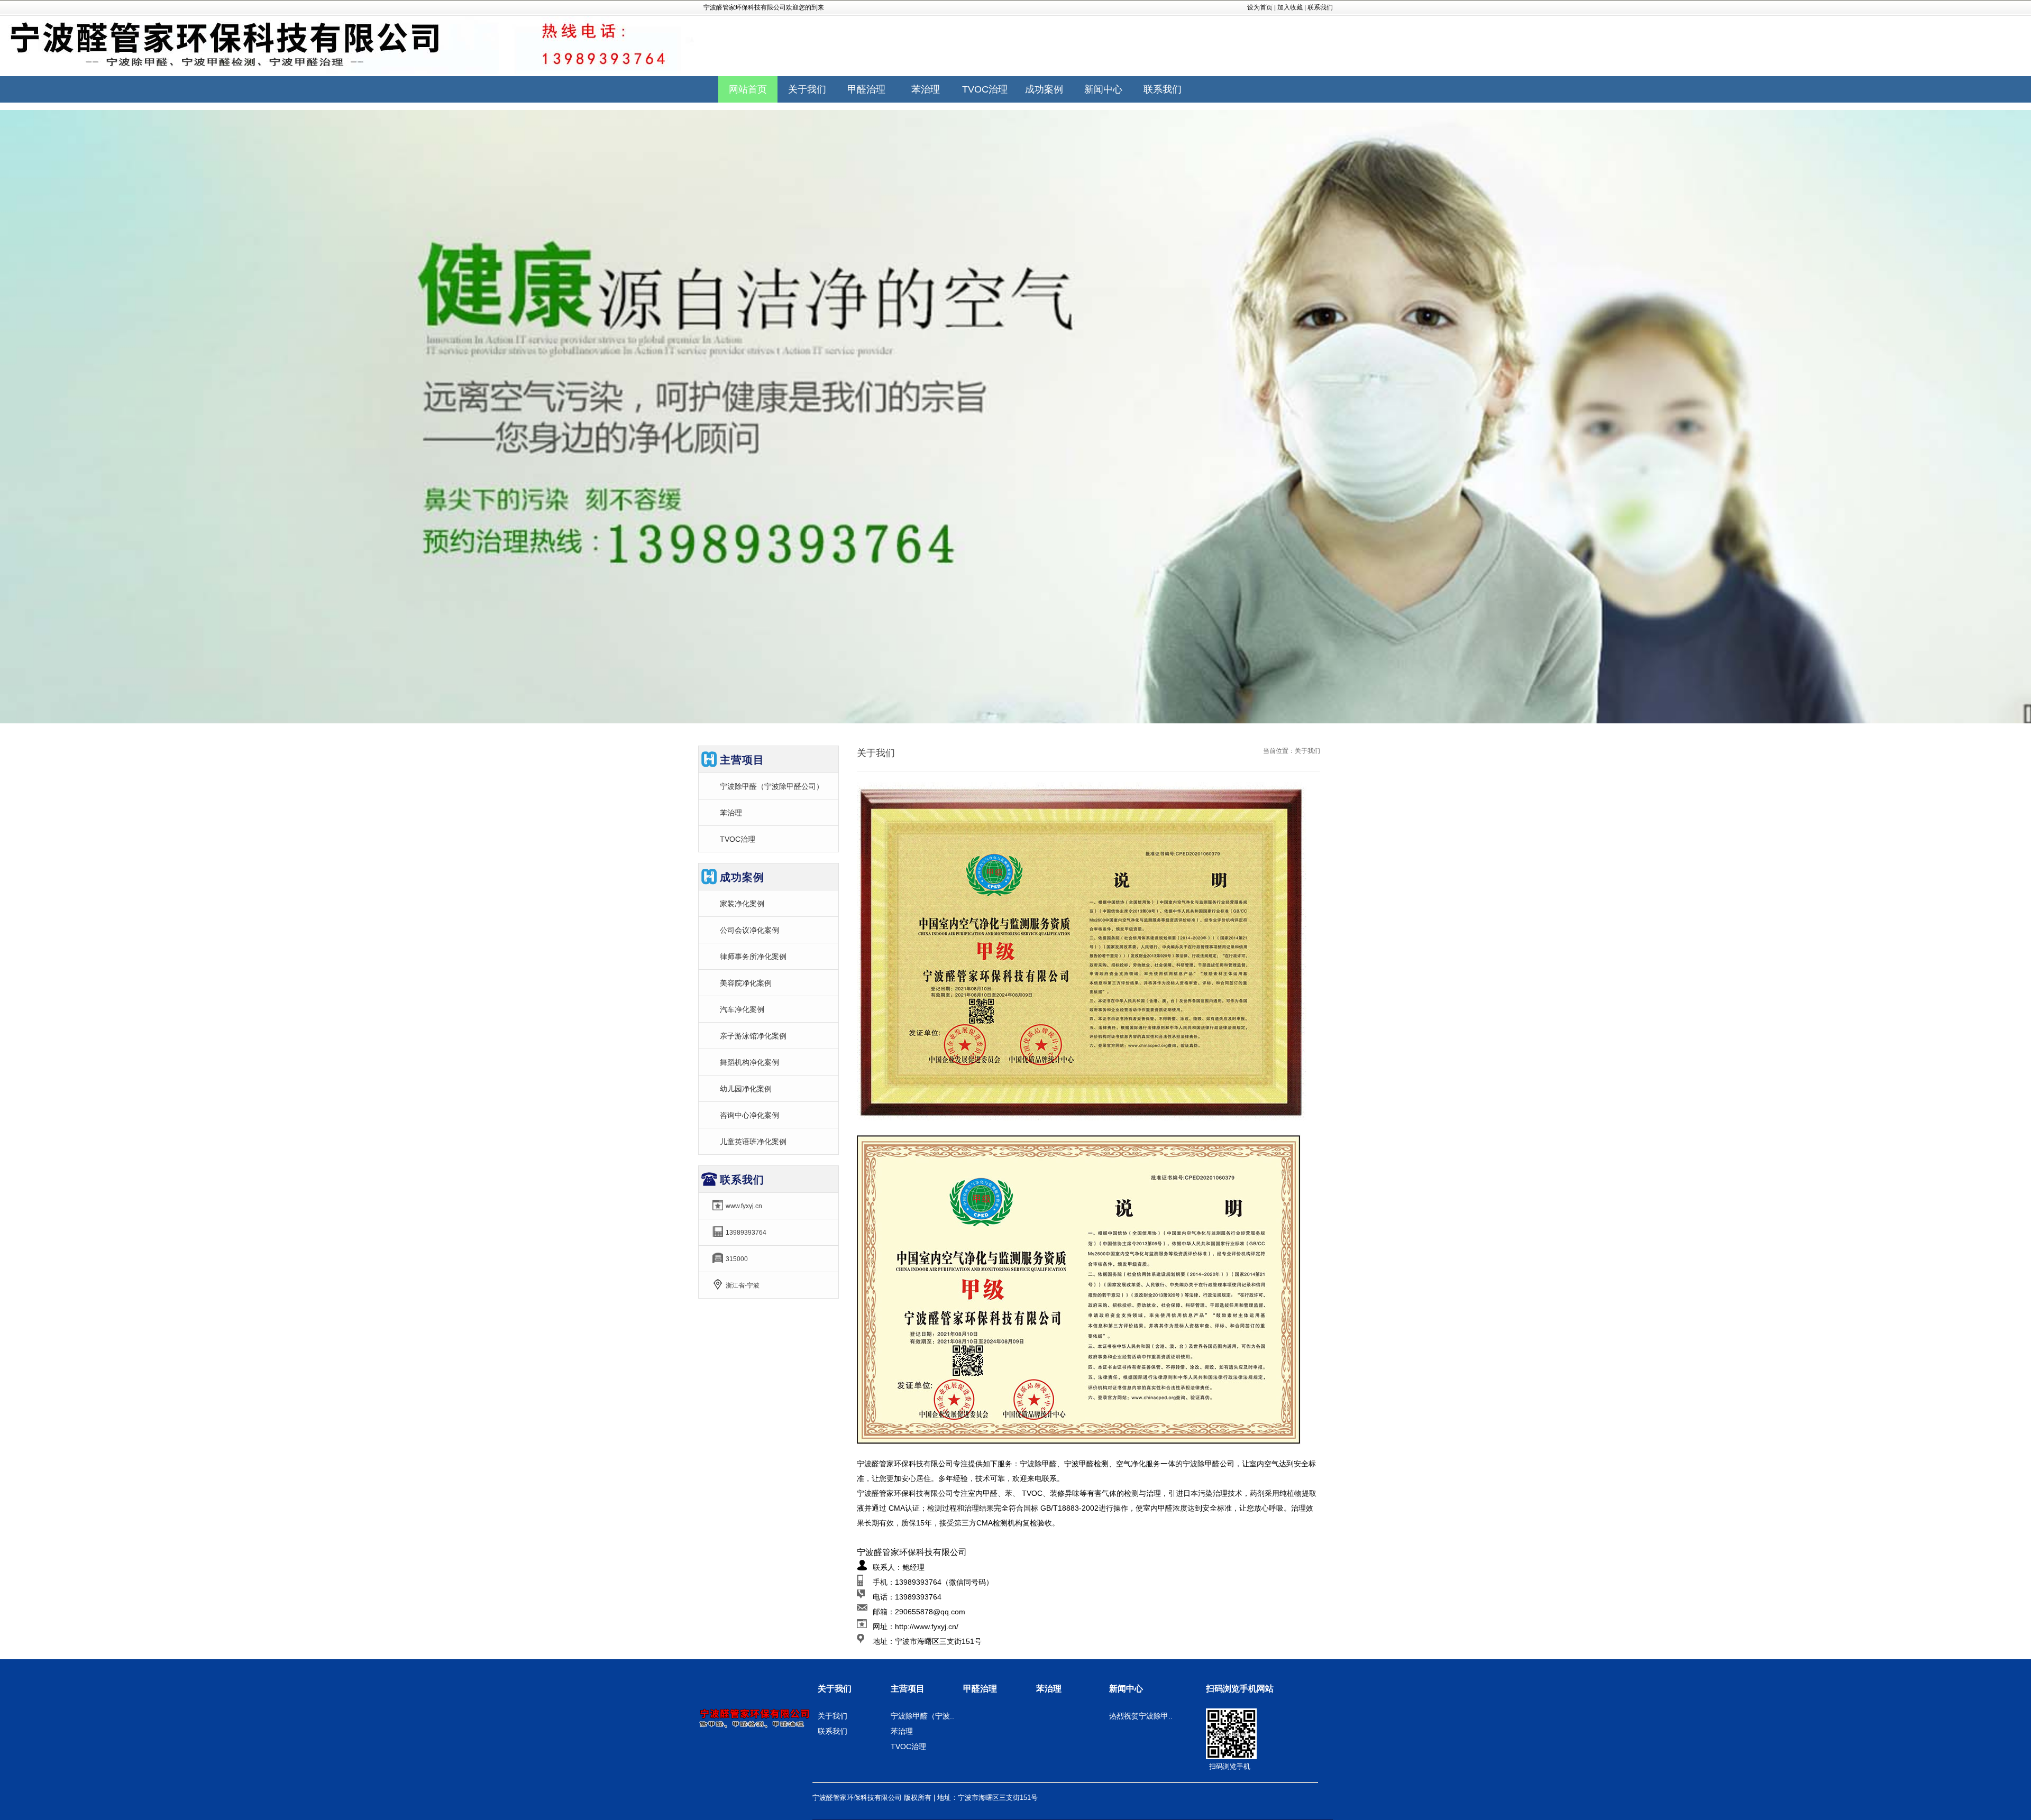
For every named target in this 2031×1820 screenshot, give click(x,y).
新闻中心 (1126, 1689)
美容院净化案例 (746, 983)
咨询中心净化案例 (749, 1115)
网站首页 (748, 89)
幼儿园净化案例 (746, 1089)
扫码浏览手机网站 (1240, 1689)
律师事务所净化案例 (753, 957)
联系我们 (1320, 7)
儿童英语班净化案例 (753, 1142)
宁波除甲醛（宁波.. (922, 1716)
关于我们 (835, 1689)
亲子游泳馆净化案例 (753, 1036)
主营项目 (908, 1689)
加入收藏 (1290, 7)
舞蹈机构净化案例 (749, 1062)
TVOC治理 (738, 839)
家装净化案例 (742, 904)
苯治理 (731, 813)
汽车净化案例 (742, 1009)
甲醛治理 (980, 1689)
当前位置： (1279, 751)
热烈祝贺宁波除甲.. (1141, 1716)
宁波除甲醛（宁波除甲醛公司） (772, 786)
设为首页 (1260, 7)
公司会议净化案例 (749, 930)
